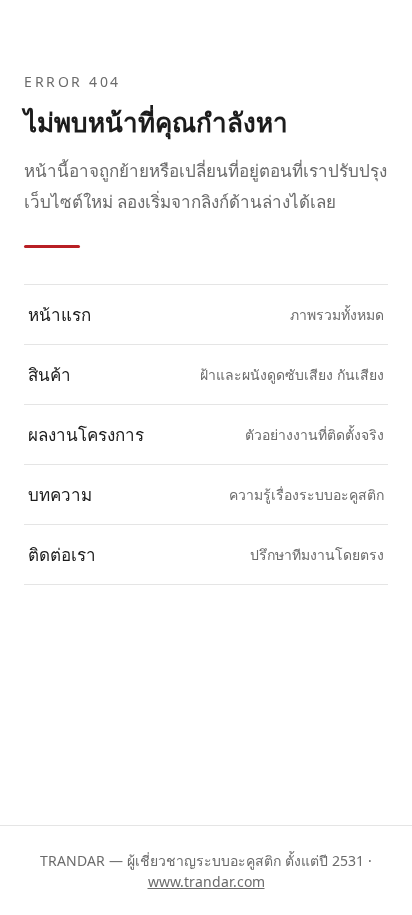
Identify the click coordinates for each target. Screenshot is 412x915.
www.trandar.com (206, 881)
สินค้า (206, 374)
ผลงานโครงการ (206, 434)
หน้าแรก (206, 314)
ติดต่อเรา (206, 554)
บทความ (206, 494)
